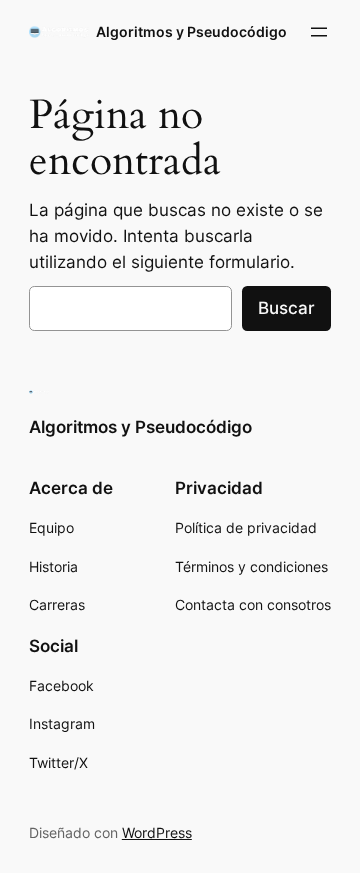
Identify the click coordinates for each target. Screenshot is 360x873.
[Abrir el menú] (319, 32)
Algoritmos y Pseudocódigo (191, 31)
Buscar (286, 308)
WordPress (157, 832)
